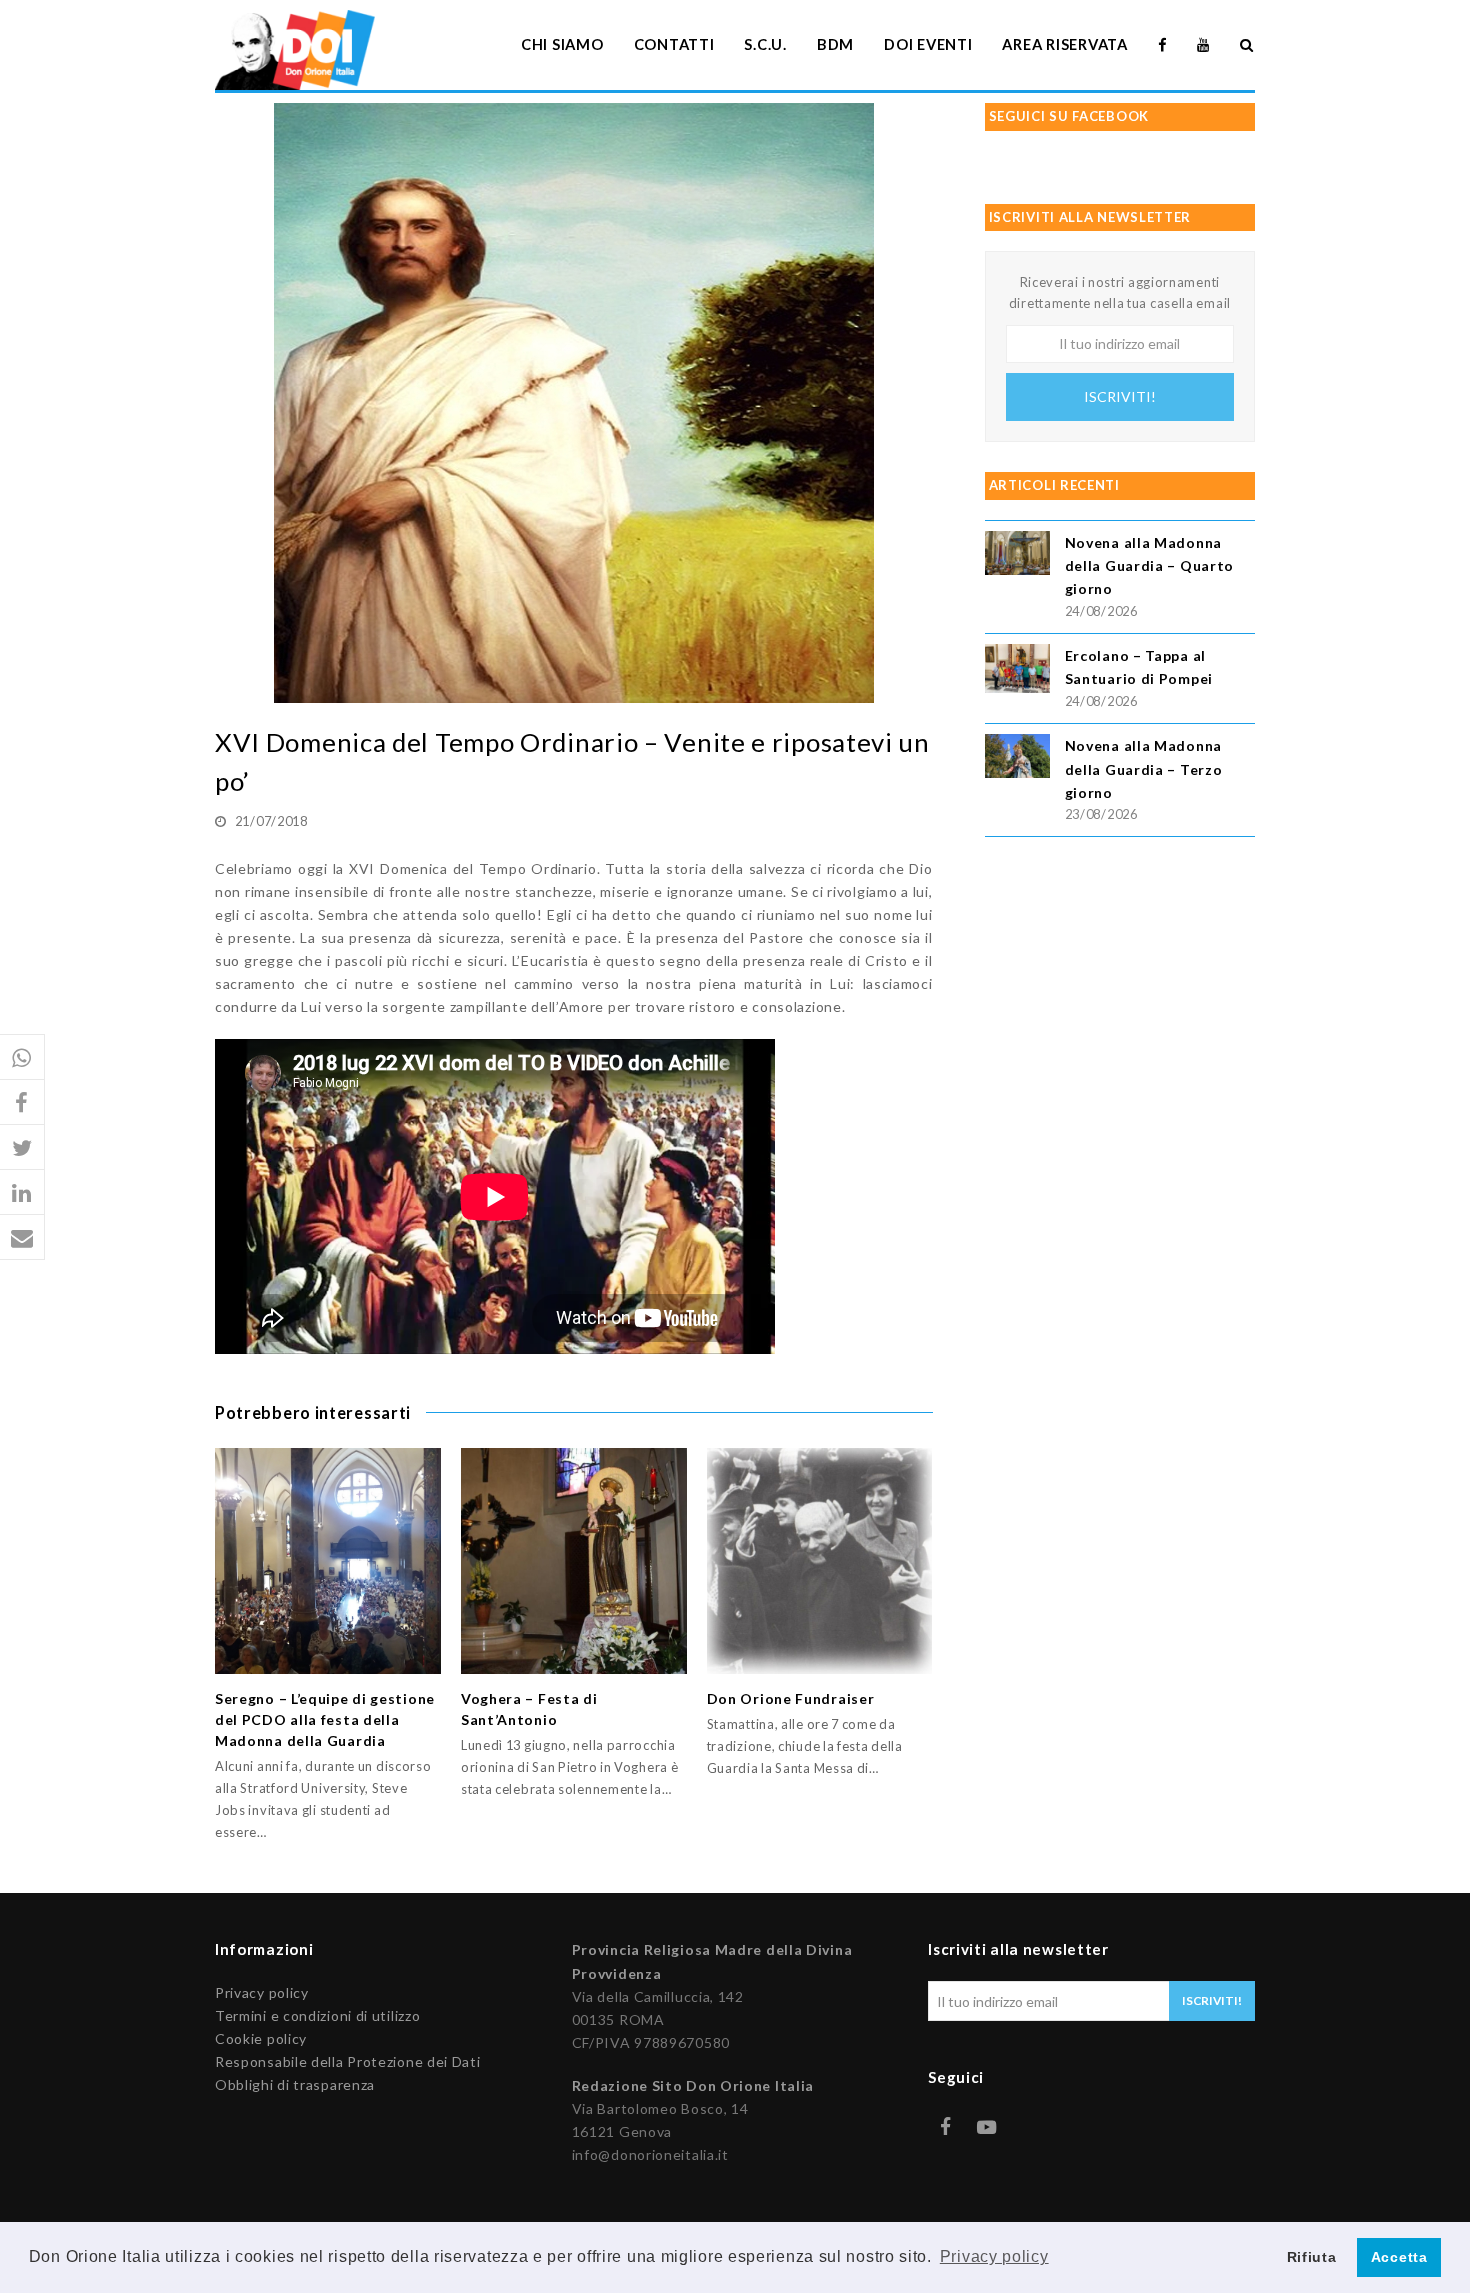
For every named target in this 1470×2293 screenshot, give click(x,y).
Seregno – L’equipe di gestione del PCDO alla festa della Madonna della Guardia (325, 1719)
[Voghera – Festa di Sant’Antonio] (574, 1561)
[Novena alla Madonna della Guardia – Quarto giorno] (1017, 555)
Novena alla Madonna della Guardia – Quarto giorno (1149, 565)
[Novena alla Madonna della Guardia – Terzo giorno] (1017, 758)
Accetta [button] (1399, 2257)
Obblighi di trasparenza (295, 2084)
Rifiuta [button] (1312, 2257)
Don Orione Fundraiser (791, 1698)
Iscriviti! (1120, 396)
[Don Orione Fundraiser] (820, 1561)
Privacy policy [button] (994, 2256)
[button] (22, 1057)
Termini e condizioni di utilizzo (317, 2015)
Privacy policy (262, 1992)
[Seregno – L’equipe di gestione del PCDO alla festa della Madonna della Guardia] (328, 1561)
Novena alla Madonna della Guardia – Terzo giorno (1144, 768)
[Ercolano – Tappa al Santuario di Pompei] (1017, 671)
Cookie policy (261, 2038)
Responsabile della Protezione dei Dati (348, 2061)
